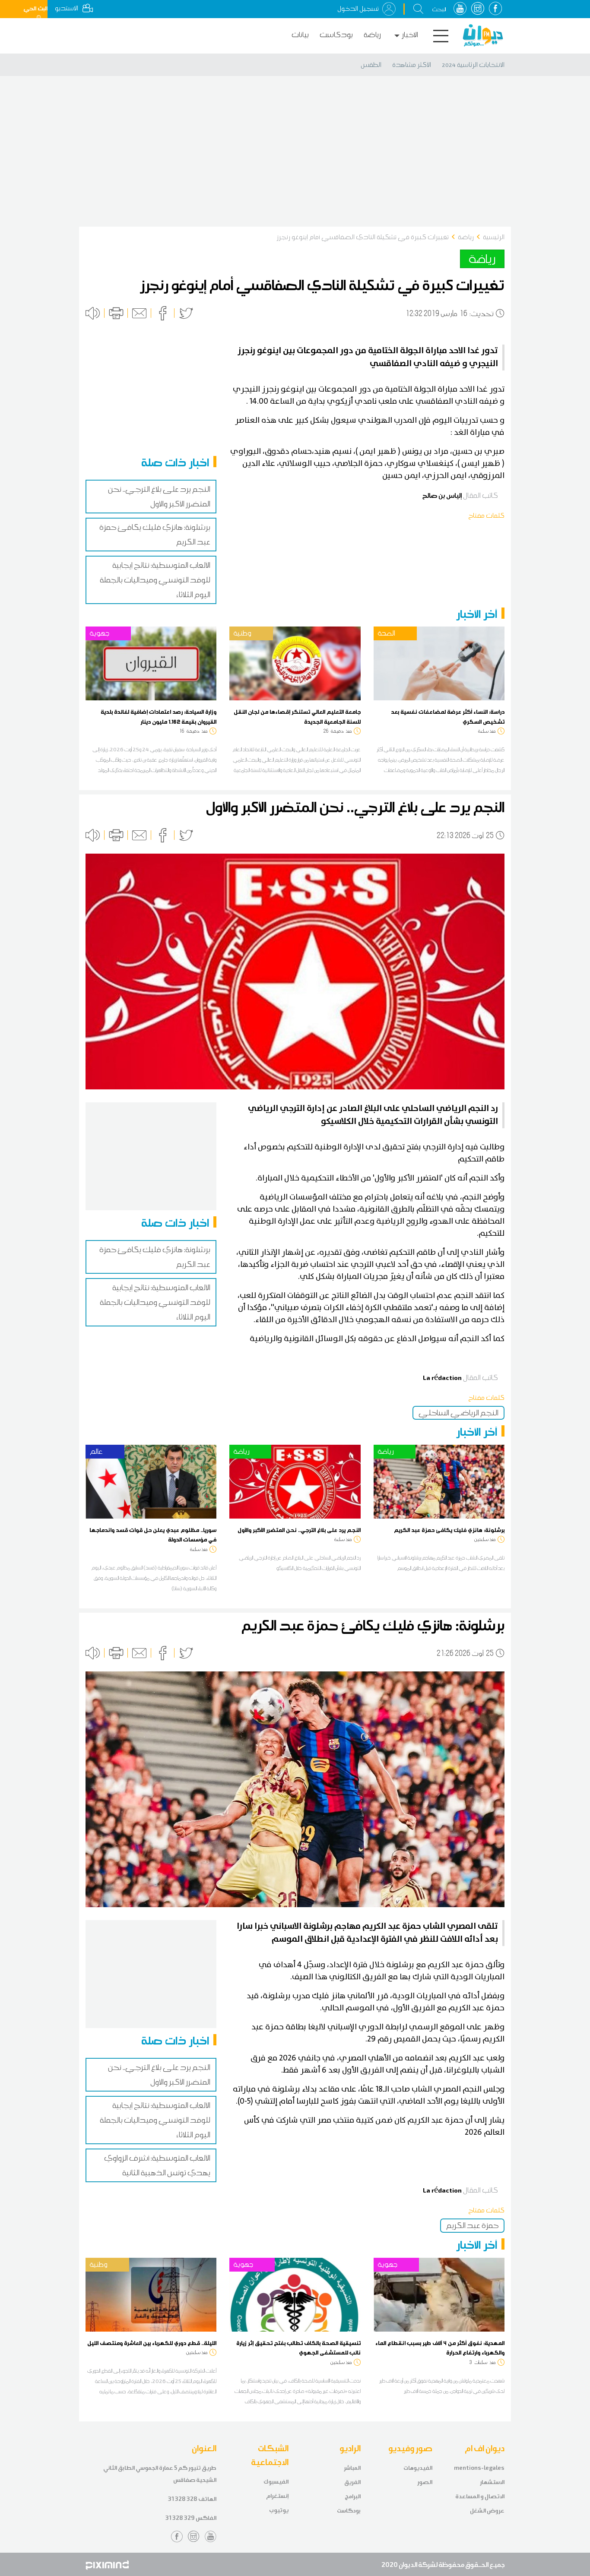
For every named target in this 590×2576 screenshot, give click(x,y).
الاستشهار (492, 2482)
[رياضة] (295, 1481)
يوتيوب (279, 2510)
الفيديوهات (418, 2468)
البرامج (353, 2496)
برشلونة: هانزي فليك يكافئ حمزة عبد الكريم (449, 1530)
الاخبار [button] (410, 35)
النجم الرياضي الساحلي (458, 1413)
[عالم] (151, 1481)
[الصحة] (439, 663)
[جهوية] (151, 663)
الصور (425, 2482)
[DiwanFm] (483, 35)
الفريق (352, 2482)
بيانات (300, 35)
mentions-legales (479, 2468)
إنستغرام (277, 2496)
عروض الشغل (487, 2511)
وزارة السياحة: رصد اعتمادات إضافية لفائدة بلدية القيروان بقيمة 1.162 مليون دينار (159, 716)
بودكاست (336, 35)
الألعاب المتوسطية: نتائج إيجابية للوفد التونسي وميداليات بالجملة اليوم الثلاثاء (155, 580)
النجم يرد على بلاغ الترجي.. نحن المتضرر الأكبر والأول (299, 1530)
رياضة (372, 35)
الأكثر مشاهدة (412, 65)
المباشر (352, 2468)
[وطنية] (295, 663)
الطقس (371, 65)
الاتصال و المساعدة (480, 2496)
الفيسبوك (276, 2482)
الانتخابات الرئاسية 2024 (473, 65)
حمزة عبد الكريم (472, 2225)
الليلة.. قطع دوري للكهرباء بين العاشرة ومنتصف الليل (152, 2343)
